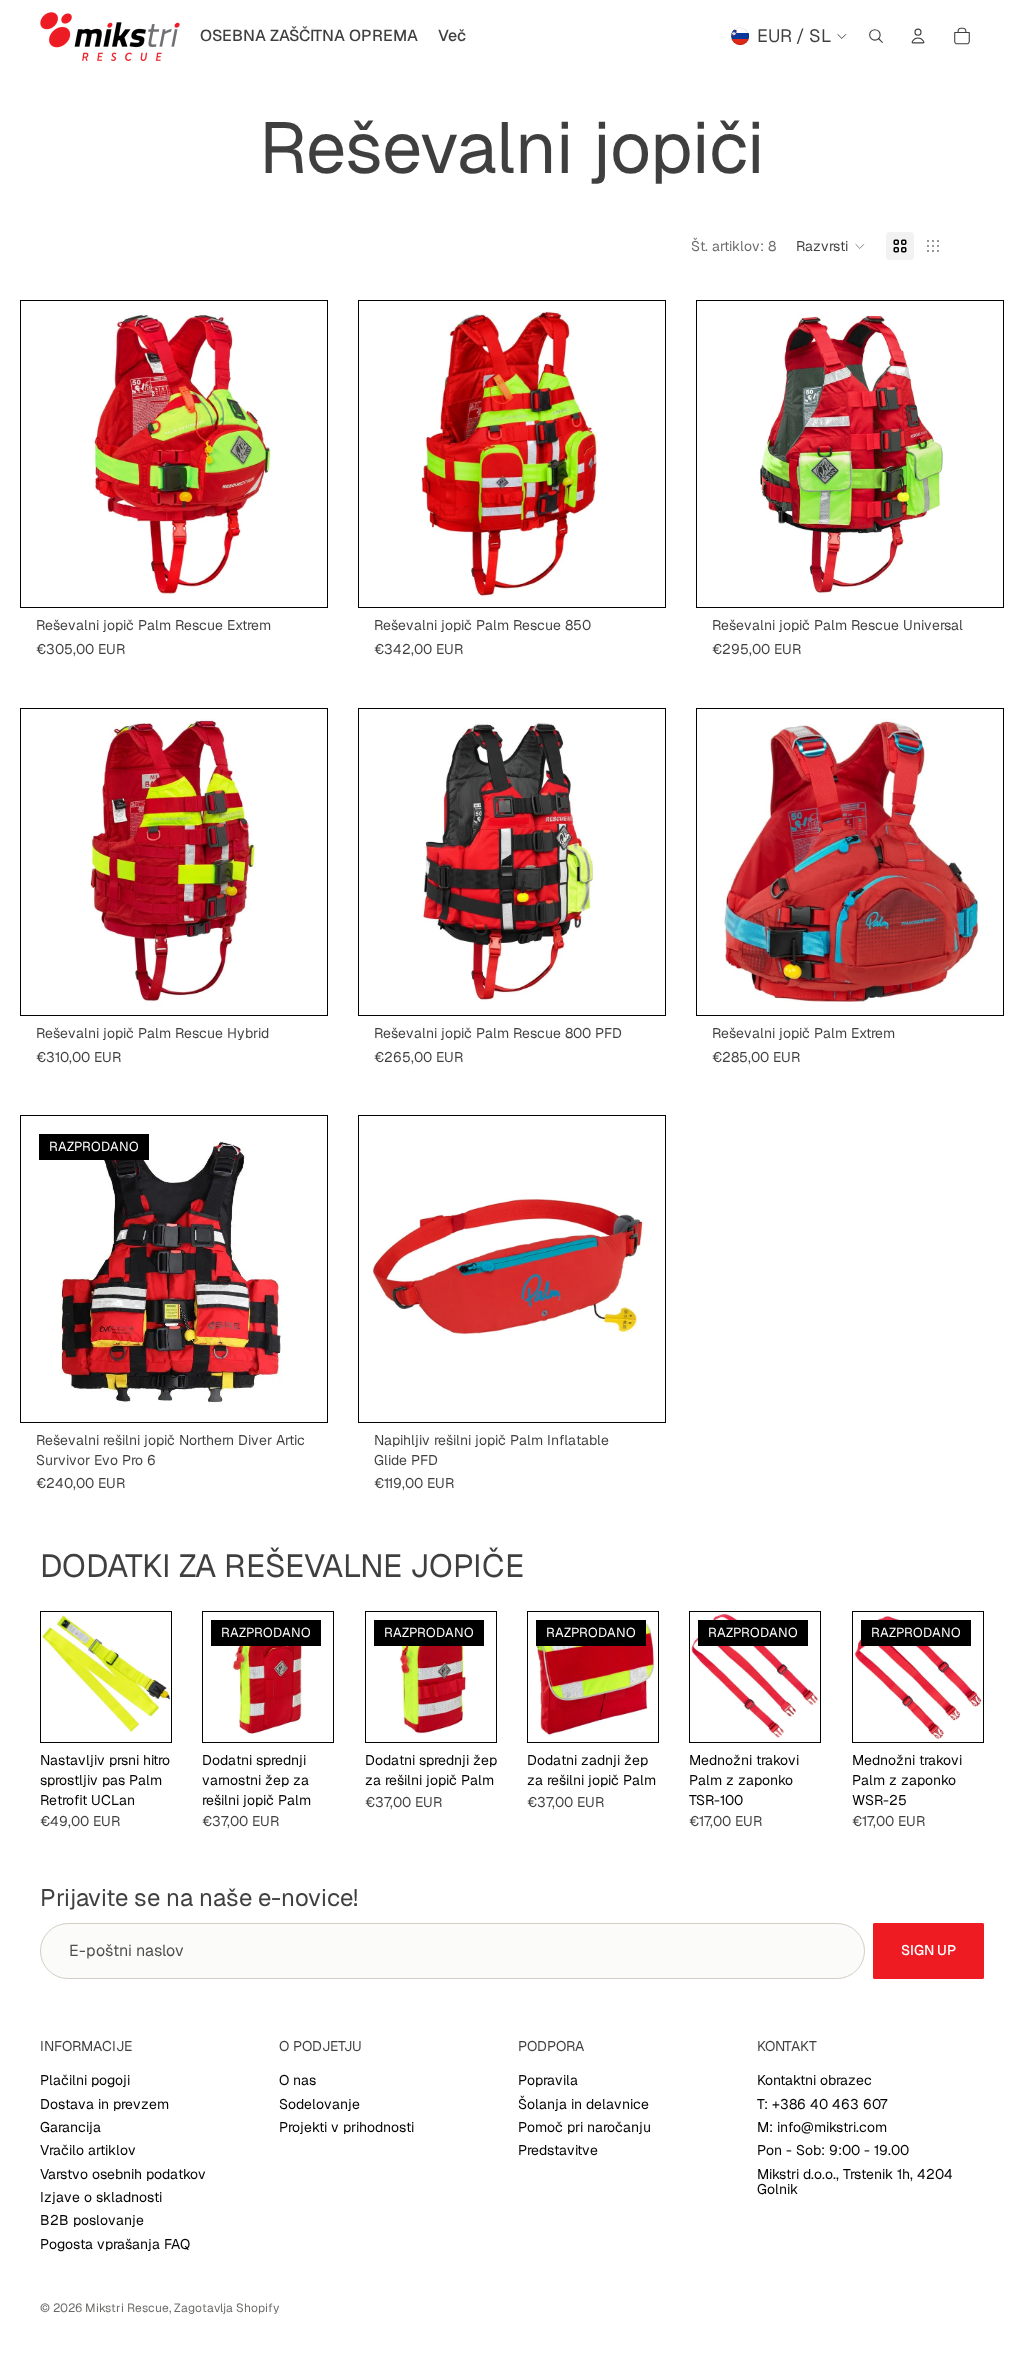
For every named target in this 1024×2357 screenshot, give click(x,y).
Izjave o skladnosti (101, 2197)
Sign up (928, 1950)
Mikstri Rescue (127, 2308)
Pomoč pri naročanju (584, 2127)
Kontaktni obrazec (814, 2080)
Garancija (70, 2127)
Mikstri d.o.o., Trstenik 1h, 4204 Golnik (855, 2181)
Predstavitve (558, 2150)
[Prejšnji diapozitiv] (61, 454)
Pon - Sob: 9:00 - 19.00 (833, 2150)
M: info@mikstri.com (822, 2127)
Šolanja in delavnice (583, 2104)
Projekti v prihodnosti (346, 2127)
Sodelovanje (319, 2104)
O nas (297, 2080)
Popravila (548, 2080)
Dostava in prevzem (104, 2104)
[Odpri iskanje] (876, 36)
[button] (831, 246)
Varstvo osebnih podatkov (123, 2174)
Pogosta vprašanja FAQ (115, 2244)
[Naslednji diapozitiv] (287, 454)
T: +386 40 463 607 (822, 2104)
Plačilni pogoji (85, 2080)
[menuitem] (452, 36)
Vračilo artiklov (88, 2150)
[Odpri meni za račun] (918, 36)
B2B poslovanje (92, 2220)
